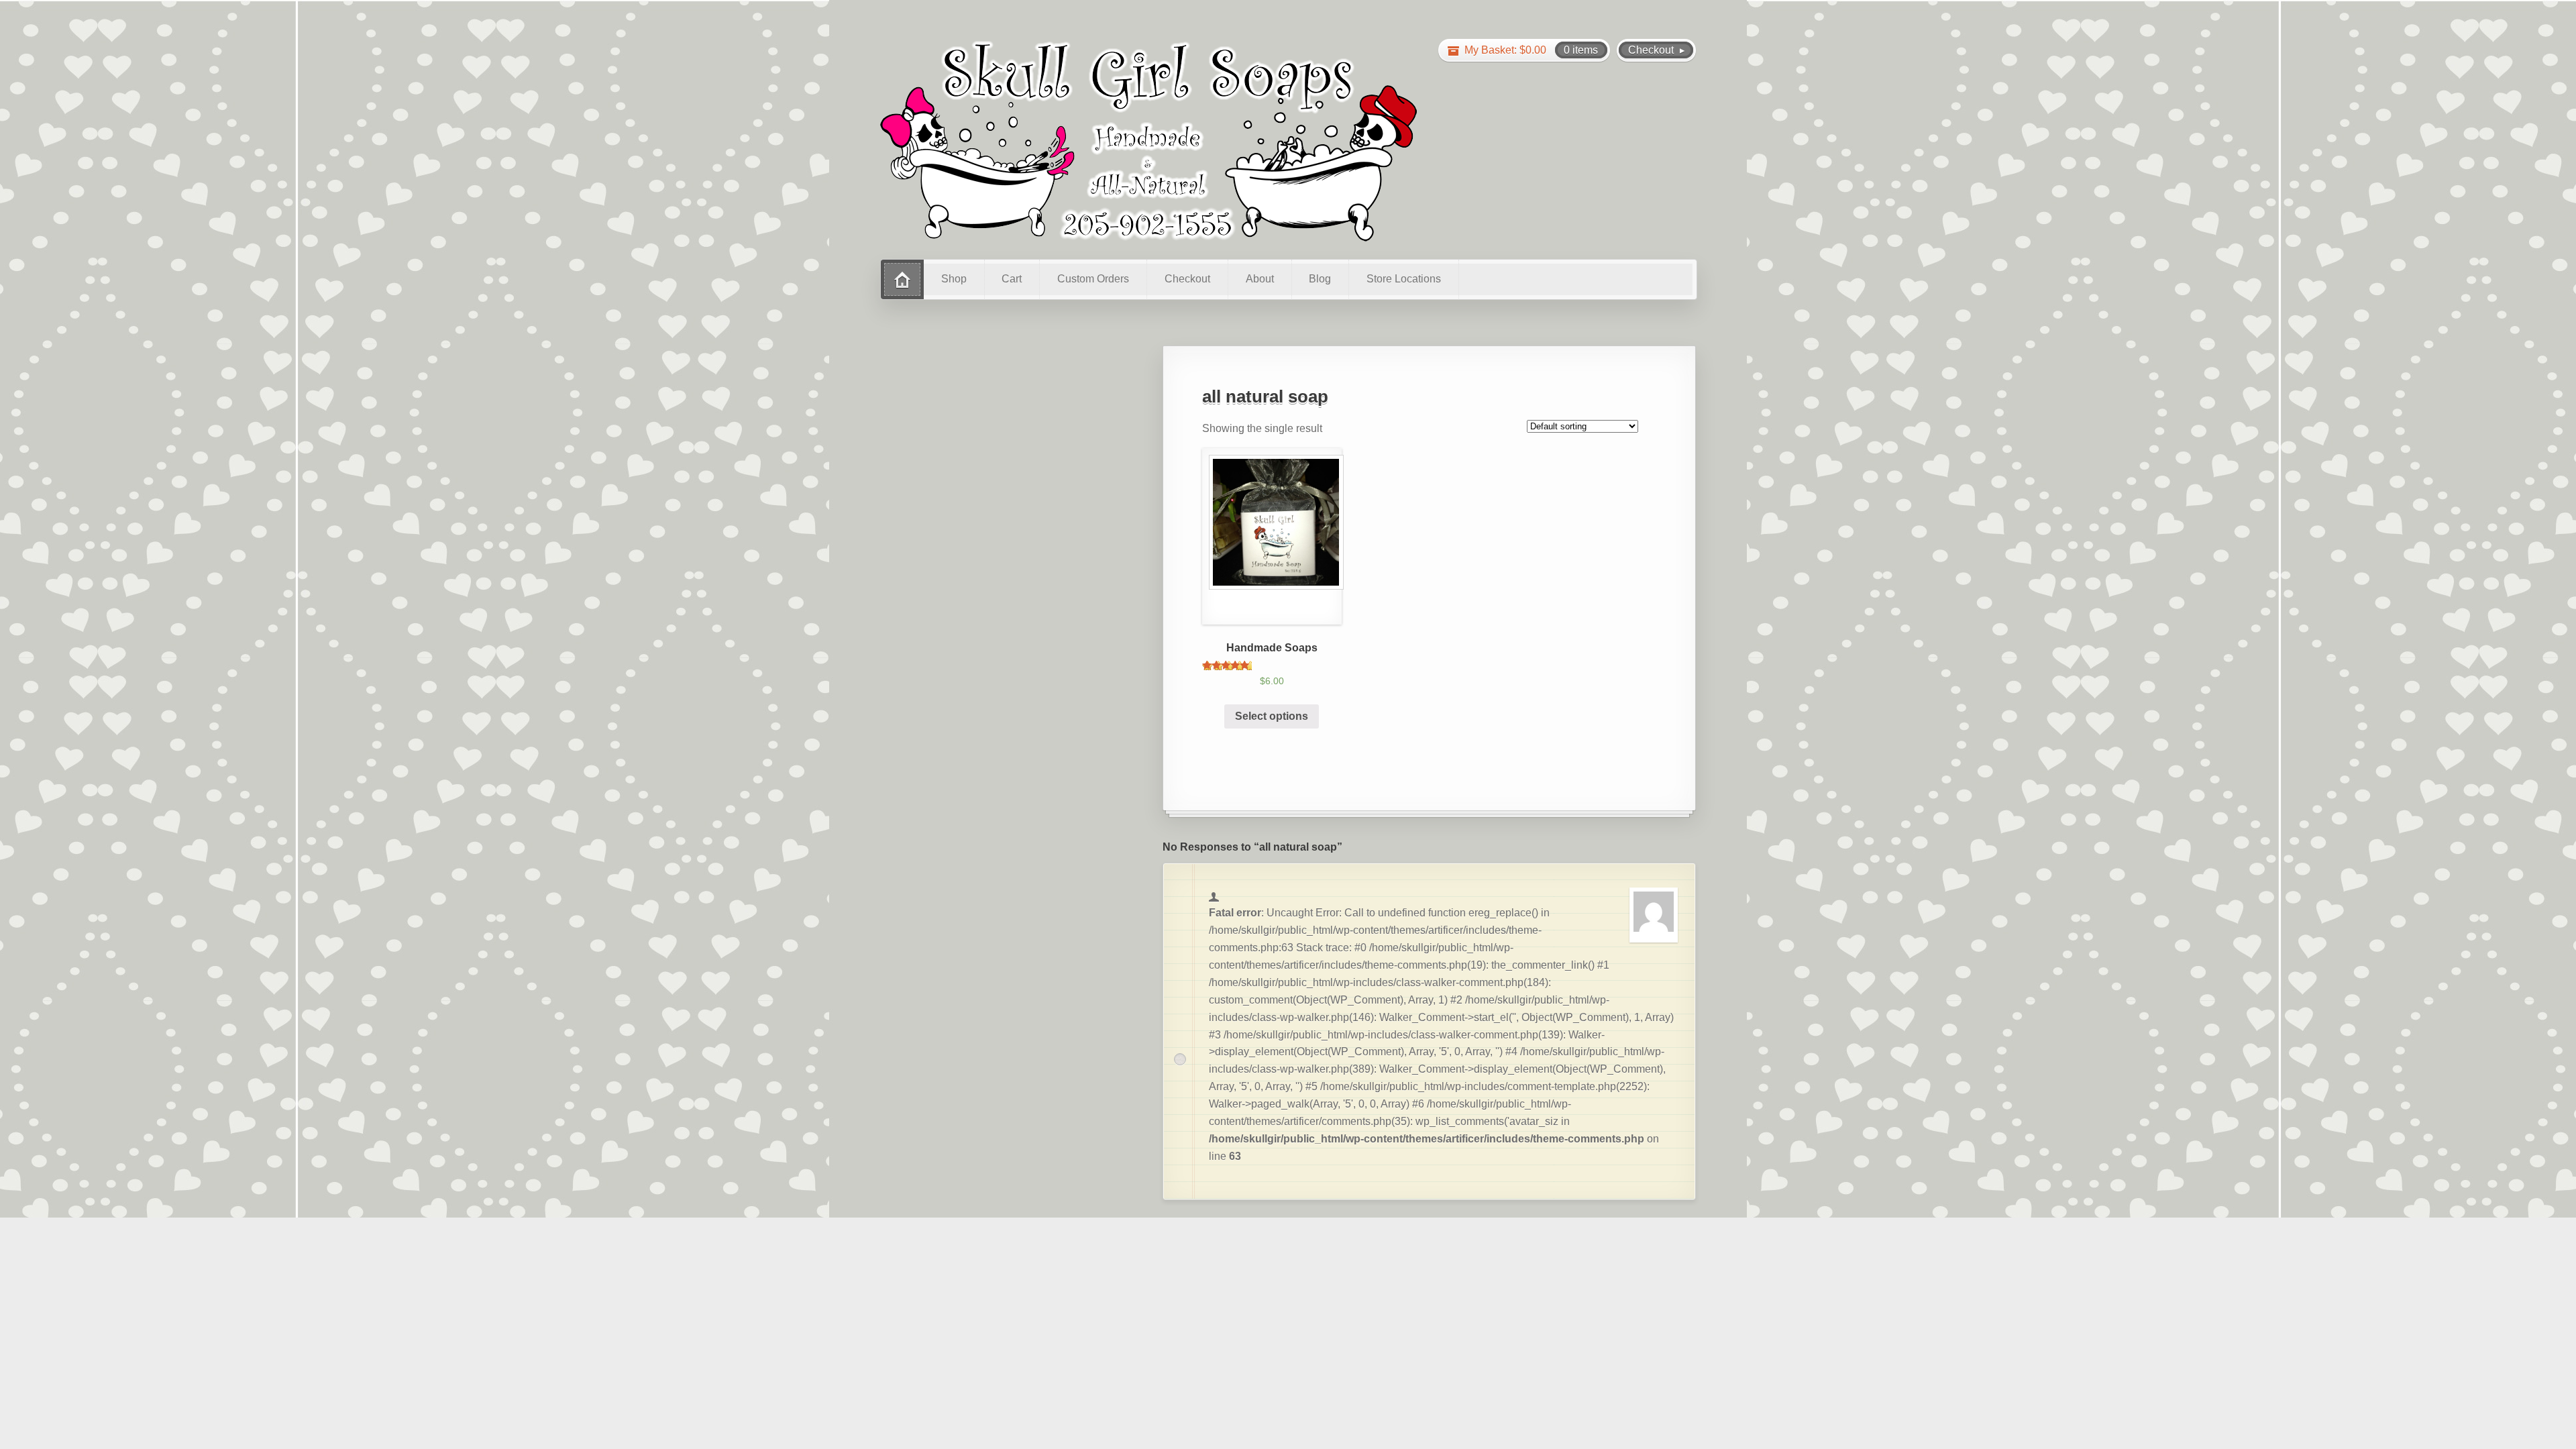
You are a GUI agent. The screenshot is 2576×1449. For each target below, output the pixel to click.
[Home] (902, 279)
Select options (1272, 716)
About (1260, 279)
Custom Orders (1093, 279)
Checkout (1187, 279)
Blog (1320, 279)
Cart (1012, 279)
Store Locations (1404, 279)
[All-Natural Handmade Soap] (1148, 140)
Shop (954, 279)
